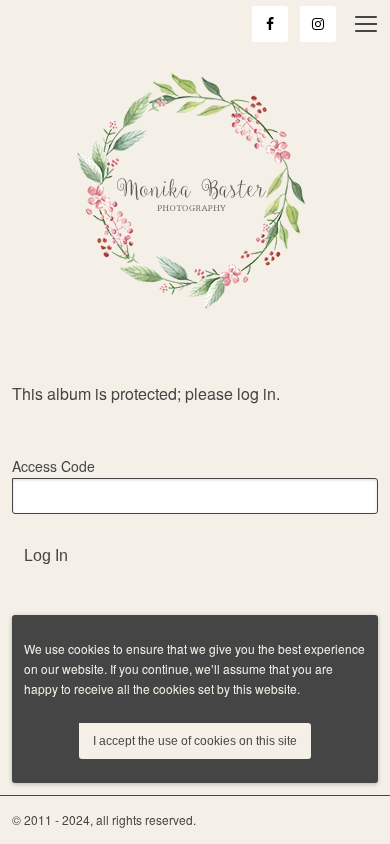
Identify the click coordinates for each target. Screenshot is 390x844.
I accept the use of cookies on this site (195, 741)
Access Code (53, 466)
